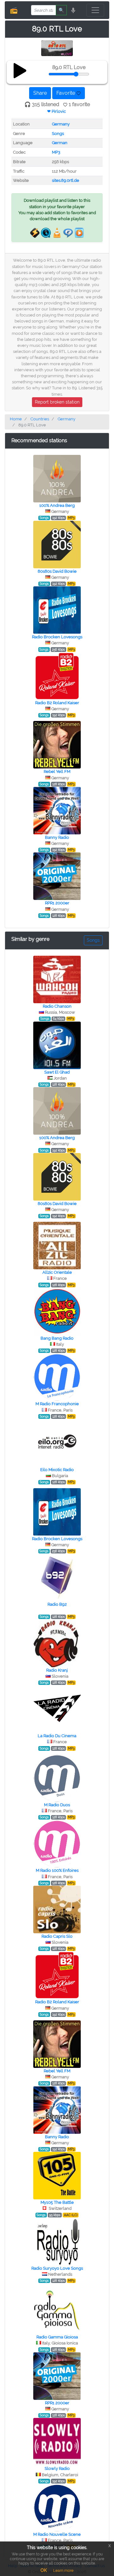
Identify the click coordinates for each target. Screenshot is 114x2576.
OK (44, 2570)
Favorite (66, 93)
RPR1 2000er (57, 903)
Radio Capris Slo (57, 1936)
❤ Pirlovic (57, 111)
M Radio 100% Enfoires (57, 1870)
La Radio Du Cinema (57, 1736)
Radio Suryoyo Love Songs (57, 2268)
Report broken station (57, 402)
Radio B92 (57, 1604)
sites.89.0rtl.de (66, 180)
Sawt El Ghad (57, 1072)
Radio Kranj (57, 1670)
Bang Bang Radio (57, 1338)
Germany (61, 124)
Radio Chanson (57, 1006)
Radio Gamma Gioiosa (57, 2337)
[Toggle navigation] (95, 10)
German (60, 143)
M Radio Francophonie (57, 1404)
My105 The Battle (57, 2202)
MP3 (56, 152)
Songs (58, 134)
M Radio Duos (57, 1805)
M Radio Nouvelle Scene (57, 2534)
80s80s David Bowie (57, 571)
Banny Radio (57, 837)
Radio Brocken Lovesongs (57, 637)
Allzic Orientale (57, 1272)
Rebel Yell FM (57, 772)
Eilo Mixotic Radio (57, 1470)
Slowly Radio (57, 2468)
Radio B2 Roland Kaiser (57, 703)
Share (40, 93)
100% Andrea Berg (57, 505)
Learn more (63, 2571)
